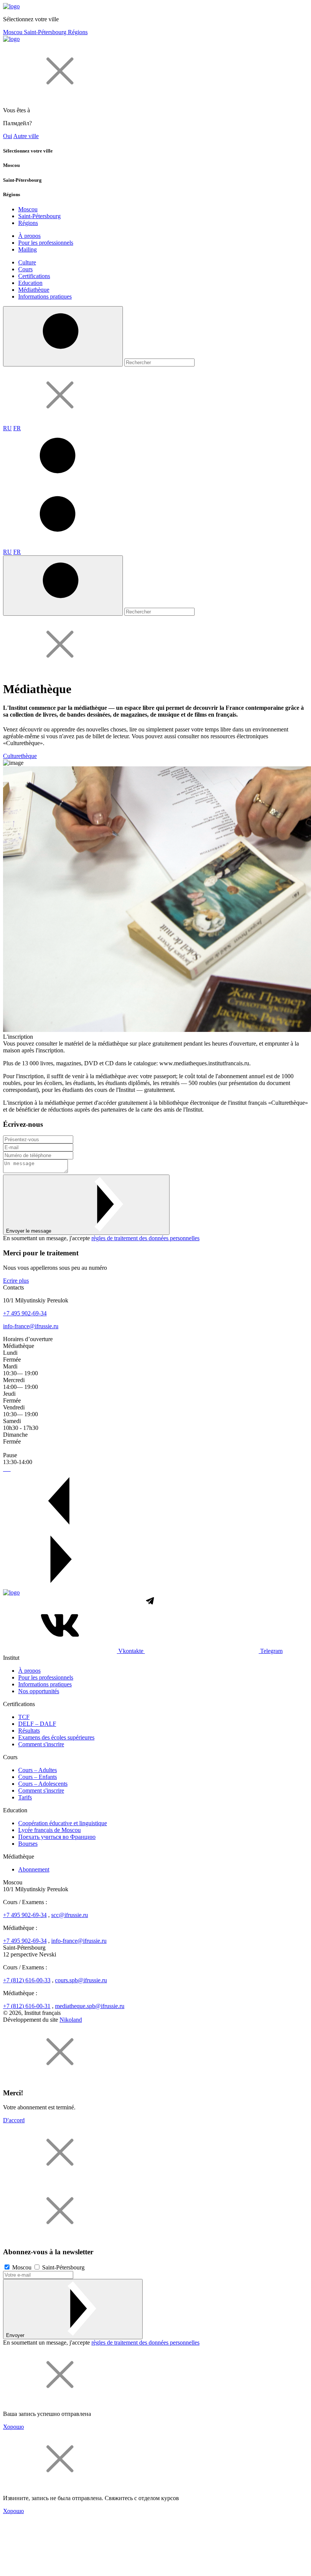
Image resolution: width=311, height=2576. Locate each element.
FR (17, 428)
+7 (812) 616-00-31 (27, 2006)
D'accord (14, 2120)
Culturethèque (20, 756)
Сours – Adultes (38, 1770)
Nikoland (71, 2020)
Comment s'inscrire (41, 1744)
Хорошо (13, 2427)
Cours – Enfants (38, 1777)
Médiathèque (34, 290)
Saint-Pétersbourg (46, 32)
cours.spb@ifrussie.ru (81, 1980)
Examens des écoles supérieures (56, 1737)
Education (30, 283)
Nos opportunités (39, 1691)
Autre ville (26, 136)
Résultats (29, 1731)
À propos (29, 236)
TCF (24, 1717)
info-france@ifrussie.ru (31, 1326)
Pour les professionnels (46, 243)
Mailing (27, 249)
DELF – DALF (37, 1724)
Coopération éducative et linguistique (63, 1823)
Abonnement (34, 1869)
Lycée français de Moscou (49, 1830)
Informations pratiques (45, 296)
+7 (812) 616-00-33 (27, 1980)
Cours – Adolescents (43, 1784)
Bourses (28, 1844)
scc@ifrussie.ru (70, 1915)
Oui (8, 136)
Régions (78, 32)
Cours (25, 269)
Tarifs (25, 1797)
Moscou (13, 32)
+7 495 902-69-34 (25, 1313)
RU (7, 428)
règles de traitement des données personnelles (145, 1238)
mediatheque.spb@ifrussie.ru (90, 2006)
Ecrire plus (16, 1281)
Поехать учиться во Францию (57, 1837)
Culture (27, 262)
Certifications (34, 276)
